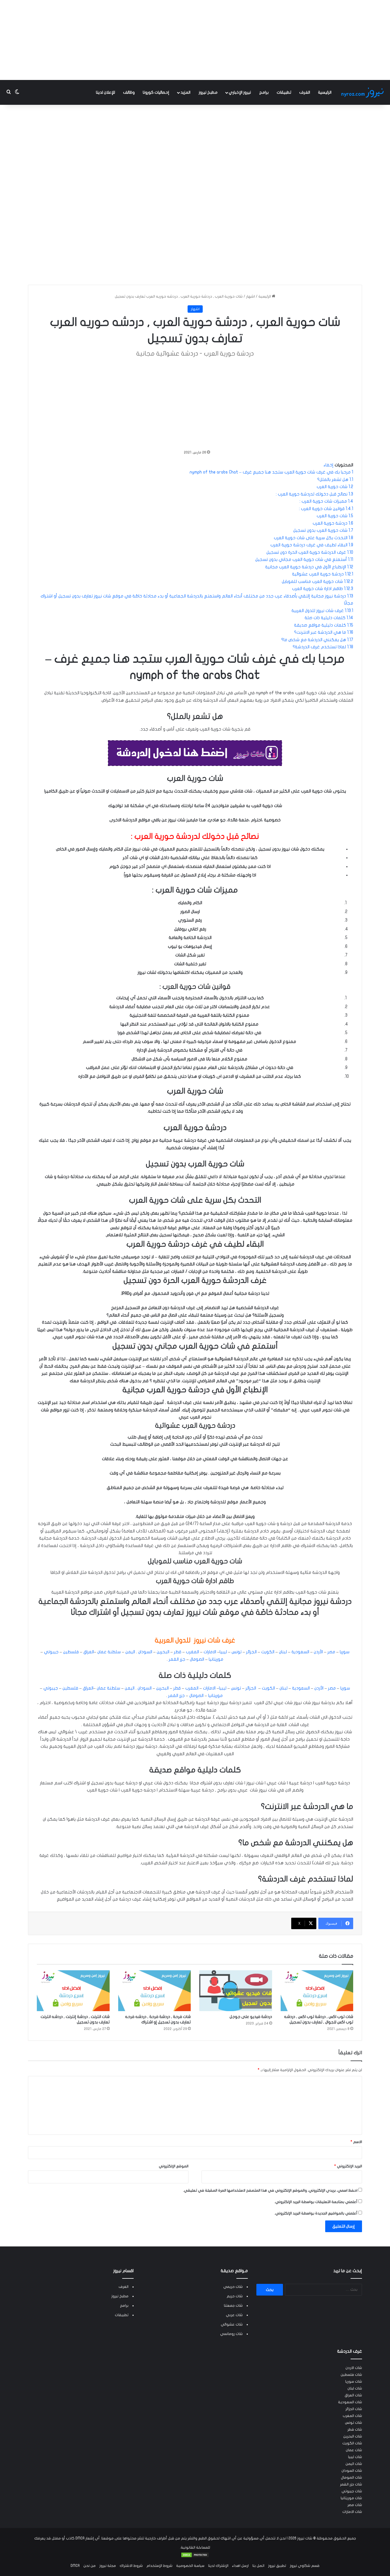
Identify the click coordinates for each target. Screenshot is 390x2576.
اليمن (130, 1652)
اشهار (251, 296)
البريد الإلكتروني (348, 2166)
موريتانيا (216, 1659)
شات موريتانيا (351, 2498)
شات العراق (353, 2395)
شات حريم (235, 2296)
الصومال (197, 1659)
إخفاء (328, 465)
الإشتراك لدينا (218, 2566)
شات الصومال (351, 2477)
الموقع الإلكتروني (174, 2166)
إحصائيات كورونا (156, 92)
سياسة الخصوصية (190, 2566)
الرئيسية (325, 92)
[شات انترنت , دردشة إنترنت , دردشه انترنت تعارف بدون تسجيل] (73, 1991)
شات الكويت (352, 2443)
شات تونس (353, 2423)
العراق (89, 1652)
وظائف (129, 92)
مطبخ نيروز (208, 92)
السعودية (300, 1652)
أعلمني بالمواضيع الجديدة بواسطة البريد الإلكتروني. (316, 2213)
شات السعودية (350, 2402)
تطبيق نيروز (277, 2566)
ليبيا (223, 1652)
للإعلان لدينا (105, 92)
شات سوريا (354, 2382)
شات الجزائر (354, 2409)
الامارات (210, 1652)
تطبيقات (284, 92)
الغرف (305, 92)
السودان (145, 1652)
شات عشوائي (232, 2324)
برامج (264, 92)
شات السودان (352, 2471)
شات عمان (354, 2450)
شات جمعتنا (233, 2306)
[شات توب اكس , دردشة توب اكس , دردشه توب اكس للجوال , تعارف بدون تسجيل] (317, 1991)
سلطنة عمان (109, 1652)
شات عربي (234, 2315)
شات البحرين (353, 2436)
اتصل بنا (258, 2566)
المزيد (185, 92)
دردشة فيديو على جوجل (251, 2017)
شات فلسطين (351, 2375)
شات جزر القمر (351, 2484)
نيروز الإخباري (240, 92)
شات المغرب (352, 2416)
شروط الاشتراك (131, 2566)
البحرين (163, 1652)
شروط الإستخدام (159, 2566)
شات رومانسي (231, 2334)
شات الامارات (352, 2512)
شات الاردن (354, 2368)
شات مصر (355, 2505)
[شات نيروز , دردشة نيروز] (363, 92)
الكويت (268, 1652)
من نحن (90, 2566)
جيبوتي (51, 1652)
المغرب (192, 1652)
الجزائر (251, 1652)
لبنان (283, 1652)
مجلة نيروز (108, 2566)
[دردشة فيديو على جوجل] (236, 1991)
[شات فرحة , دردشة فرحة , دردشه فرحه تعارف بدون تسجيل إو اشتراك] (155, 1991)
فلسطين (71, 1652)
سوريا (345, 1652)
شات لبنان (355, 2388)
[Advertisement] (195, 40)
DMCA (75, 2566)
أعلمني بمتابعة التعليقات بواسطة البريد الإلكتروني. (316, 2202)
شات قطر (355, 2429)
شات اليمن (354, 2464)
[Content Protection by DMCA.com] (195, 2557)
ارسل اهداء (240, 2566)
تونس (237, 1652)
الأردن (318, 1652)
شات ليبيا (355, 2457)
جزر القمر (177, 1659)
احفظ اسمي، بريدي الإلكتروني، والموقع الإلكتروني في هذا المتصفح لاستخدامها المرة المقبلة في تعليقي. (270, 2190)
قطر (178, 1652)
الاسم (356, 2142)
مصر (331, 1652)
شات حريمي (233, 2287)
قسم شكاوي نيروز (305, 2566)
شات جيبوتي (352, 2491)
